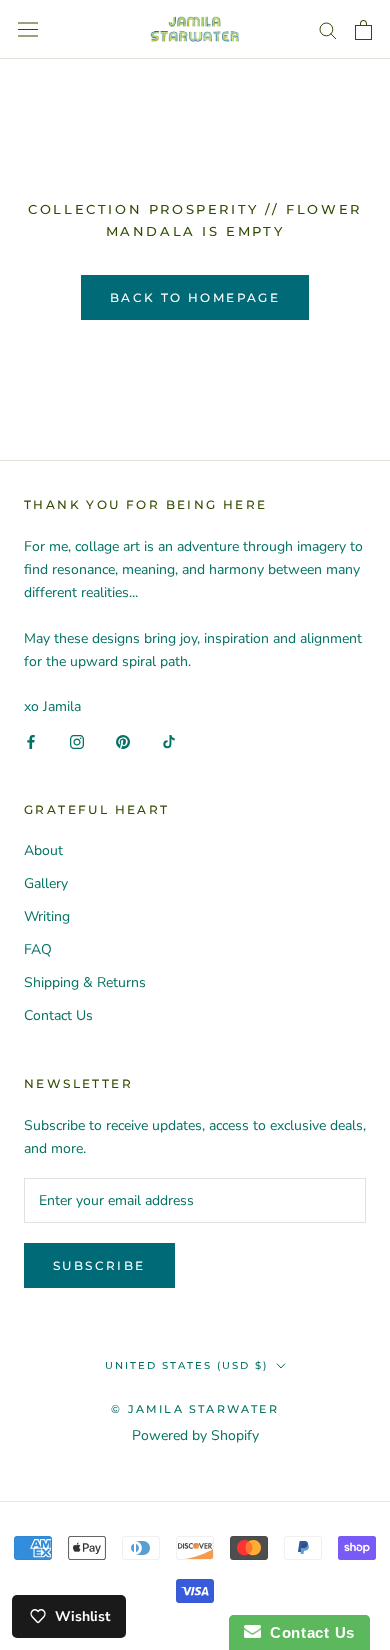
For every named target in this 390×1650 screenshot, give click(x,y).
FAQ (38, 949)
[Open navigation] (28, 29)
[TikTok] (169, 740)
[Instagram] (77, 740)
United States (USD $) (186, 1365)
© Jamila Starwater (195, 1409)
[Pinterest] (123, 740)
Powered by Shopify (195, 1435)
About (43, 850)
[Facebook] (31, 740)
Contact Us (58, 1015)
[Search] (328, 29)
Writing (47, 916)
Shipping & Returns (85, 982)
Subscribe (99, 1265)
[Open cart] (363, 30)
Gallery (46, 883)
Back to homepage (195, 297)
